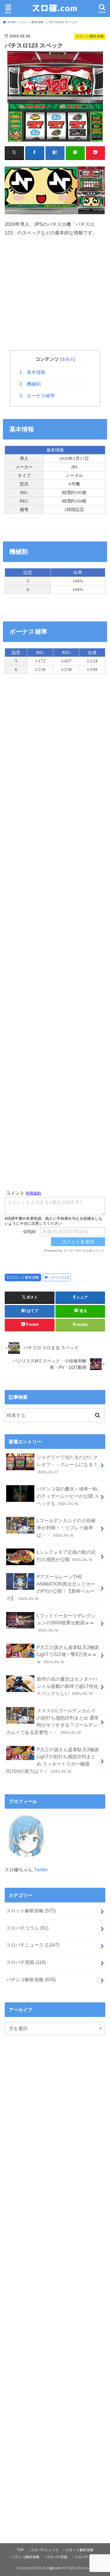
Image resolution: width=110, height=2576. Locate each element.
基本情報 (32, 372)
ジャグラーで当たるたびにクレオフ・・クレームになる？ (67, 1464)
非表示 (67, 359)
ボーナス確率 (37, 396)
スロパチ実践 (26, 1962)
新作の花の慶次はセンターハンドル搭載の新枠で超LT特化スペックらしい (67, 1686)
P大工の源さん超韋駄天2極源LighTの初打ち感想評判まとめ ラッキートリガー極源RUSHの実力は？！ (52, 1760)
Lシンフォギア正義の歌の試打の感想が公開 (66, 1556)
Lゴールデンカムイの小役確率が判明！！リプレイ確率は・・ (66, 1528)
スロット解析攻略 (25, 1277)
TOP (20, 2550)
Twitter (41, 1870)
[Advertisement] (55, 302)
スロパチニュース (33, 1945)
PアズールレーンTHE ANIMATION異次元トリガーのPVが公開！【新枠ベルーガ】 (51, 1587)
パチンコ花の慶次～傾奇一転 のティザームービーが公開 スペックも (68, 1496)
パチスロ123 (59, 1277)
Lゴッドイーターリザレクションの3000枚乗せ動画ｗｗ (66, 1623)
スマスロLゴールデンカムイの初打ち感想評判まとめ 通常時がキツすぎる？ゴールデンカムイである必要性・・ (52, 1721)
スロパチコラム (27, 1928)
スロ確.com (52, 2568)
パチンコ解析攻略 (31, 1979)
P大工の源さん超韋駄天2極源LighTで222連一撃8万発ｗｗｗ (68, 1654)
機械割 (30, 384)
